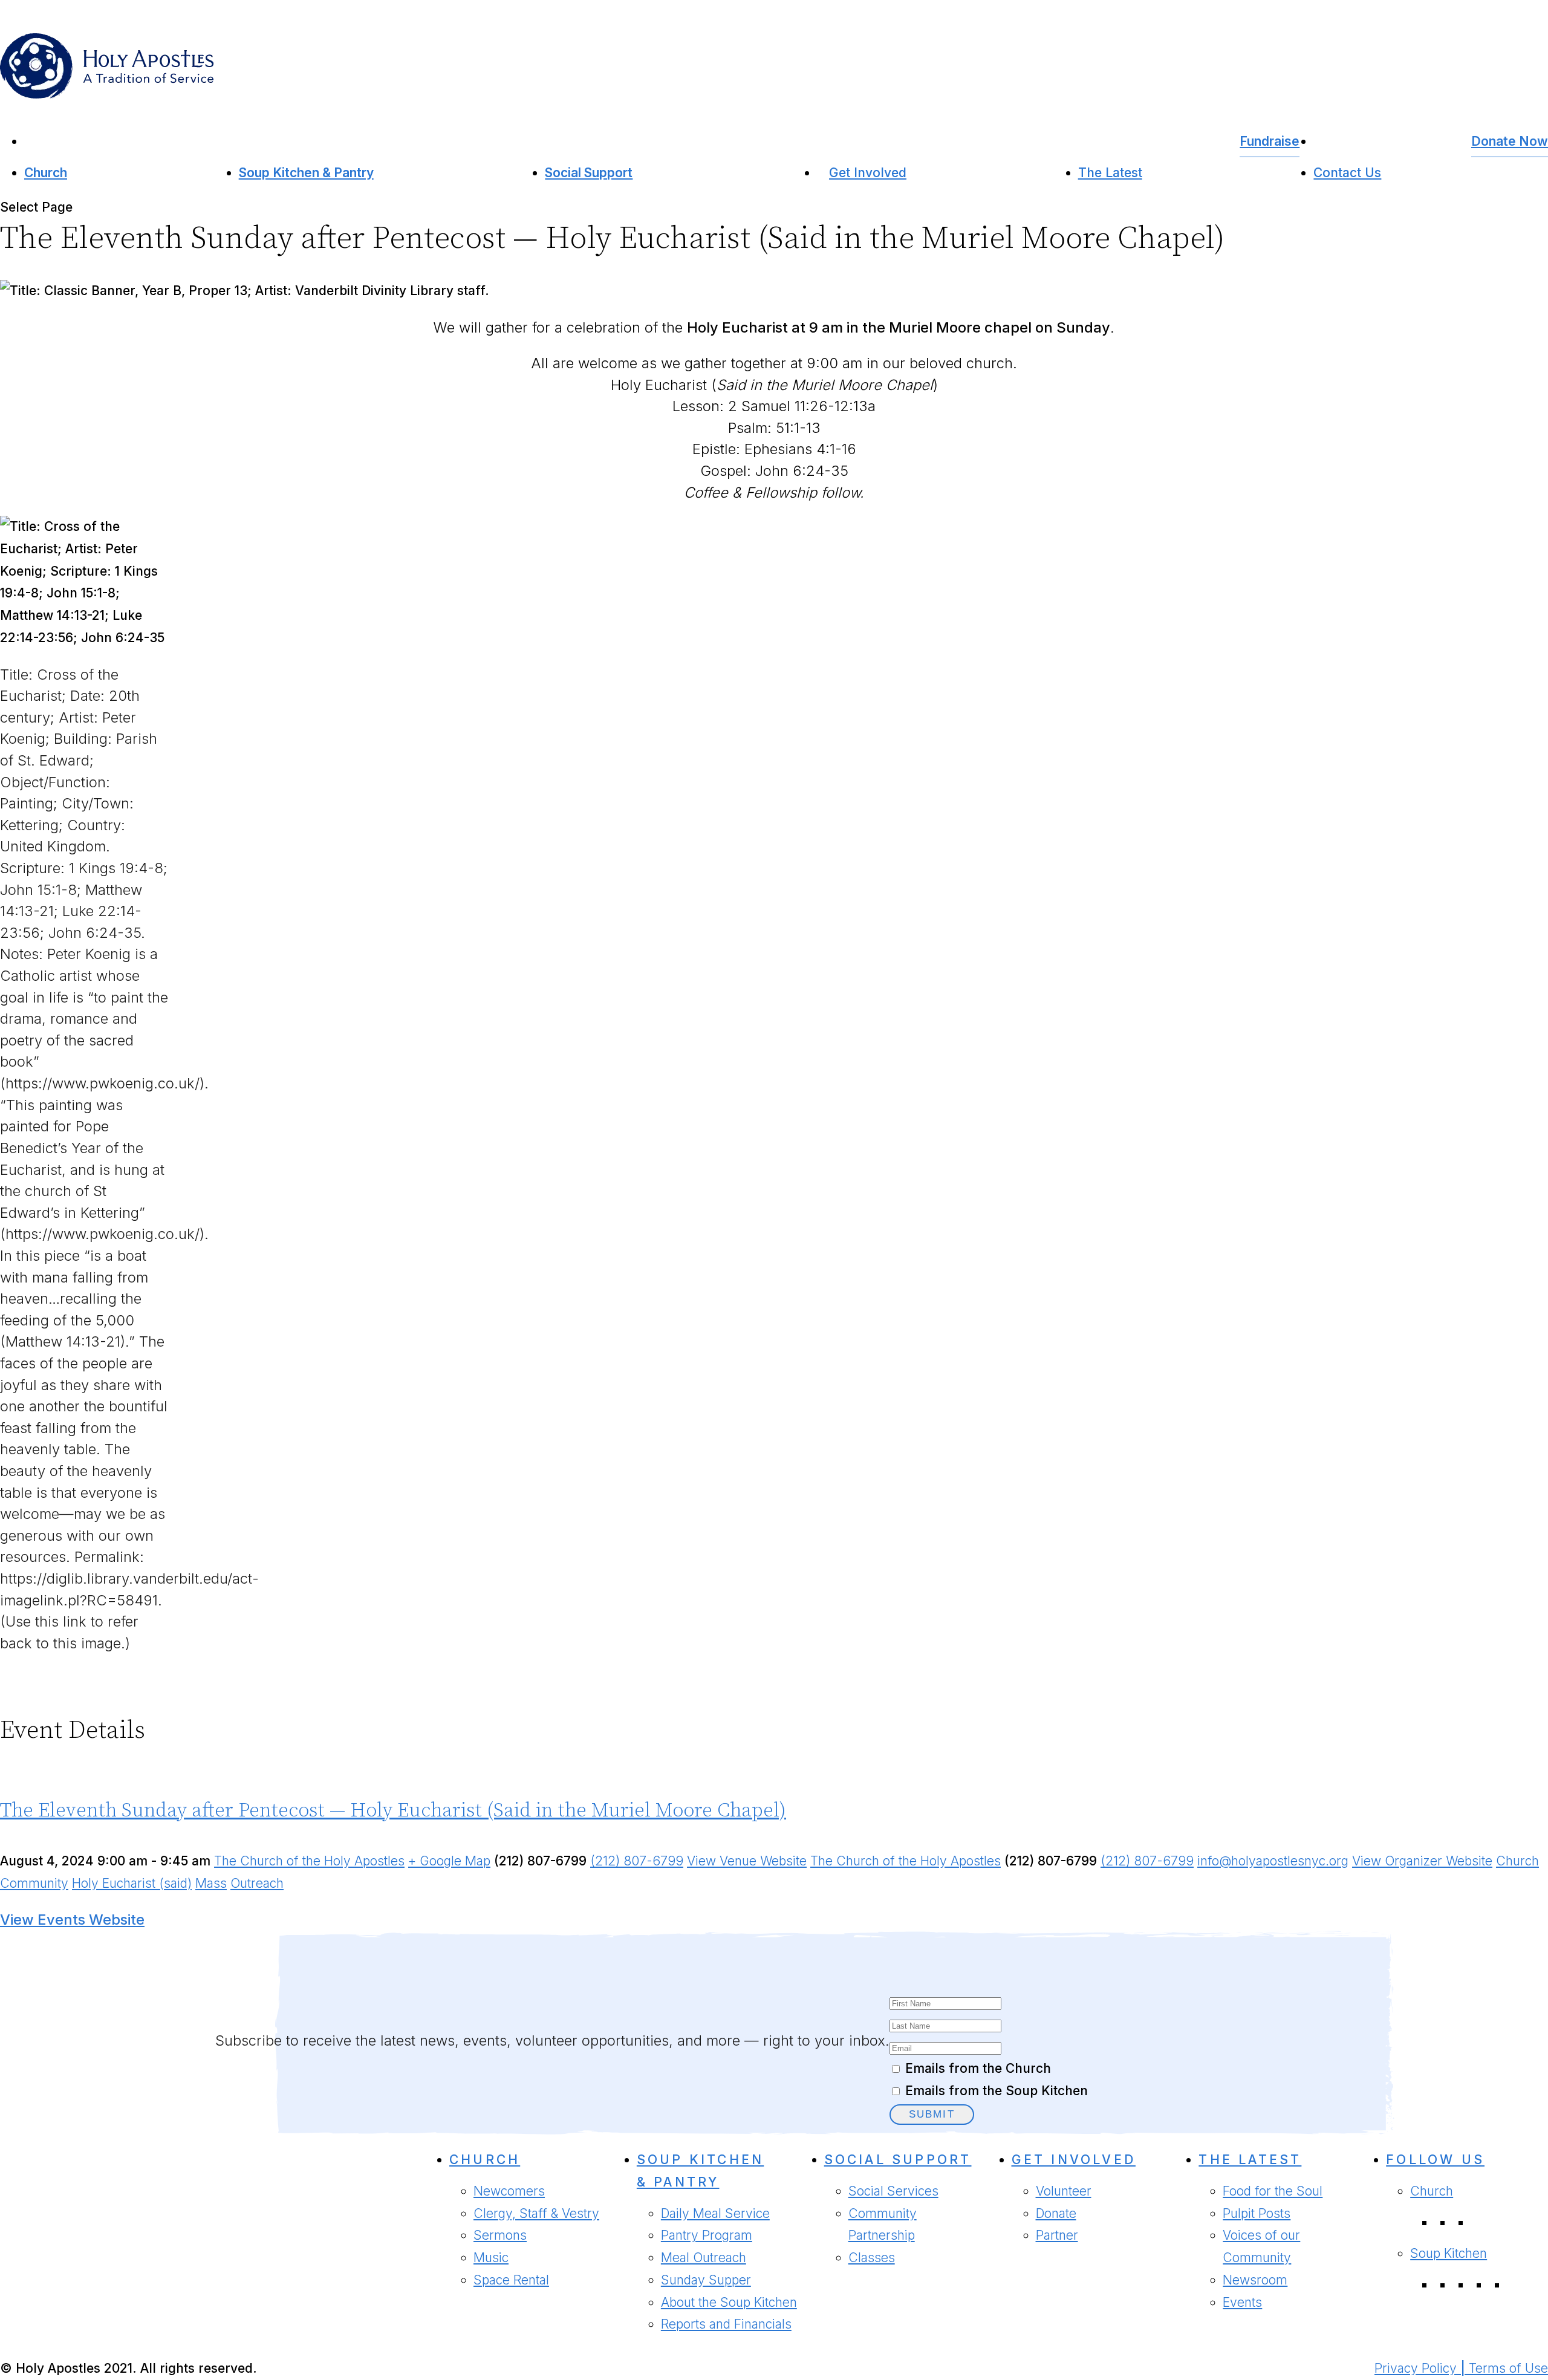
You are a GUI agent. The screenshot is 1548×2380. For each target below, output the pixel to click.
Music (491, 2258)
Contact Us (1347, 173)
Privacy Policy (1416, 2368)
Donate (1056, 2213)
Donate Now (1510, 141)
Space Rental (511, 2280)
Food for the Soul (1273, 2191)
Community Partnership (883, 2225)
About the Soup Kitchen (729, 2302)
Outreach (257, 1883)
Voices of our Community (1261, 2246)
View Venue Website (747, 1861)
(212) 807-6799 (637, 1861)
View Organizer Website (1422, 1861)
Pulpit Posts (1257, 2213)
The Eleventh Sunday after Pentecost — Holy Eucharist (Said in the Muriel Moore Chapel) (393, 1811)
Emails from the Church (978, 2068)
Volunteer (1064, 2191)
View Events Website (72, 1920)
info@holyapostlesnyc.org (1273, 1861)
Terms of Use (1508, 2368)
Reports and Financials (726, 2324)
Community (34, 1883)
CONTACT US (46, 2272)
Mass (211, 1883)
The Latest (1110, 173)
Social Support (589, 173)
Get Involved (868, 173)
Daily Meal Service (715, 2213)
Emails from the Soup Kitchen (997, 2091)
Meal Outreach (704, 2258)
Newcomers (509, 2191)
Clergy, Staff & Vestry (536, 2213)
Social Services (893, 2191)
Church (46, 173)
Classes (872, 2258)
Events (1242, 2302)
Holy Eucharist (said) (132, 1883)
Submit (932, 2114)
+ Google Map (449, 1861)
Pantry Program (707, 2235)
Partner (1057, 2235)
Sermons (500, 2235)
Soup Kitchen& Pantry (700, 2171)
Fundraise (1270, 141)
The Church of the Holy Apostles (309, 1861)
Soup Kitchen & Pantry (306, 173)
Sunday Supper (706, 2280)
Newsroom (1255, 2280)
